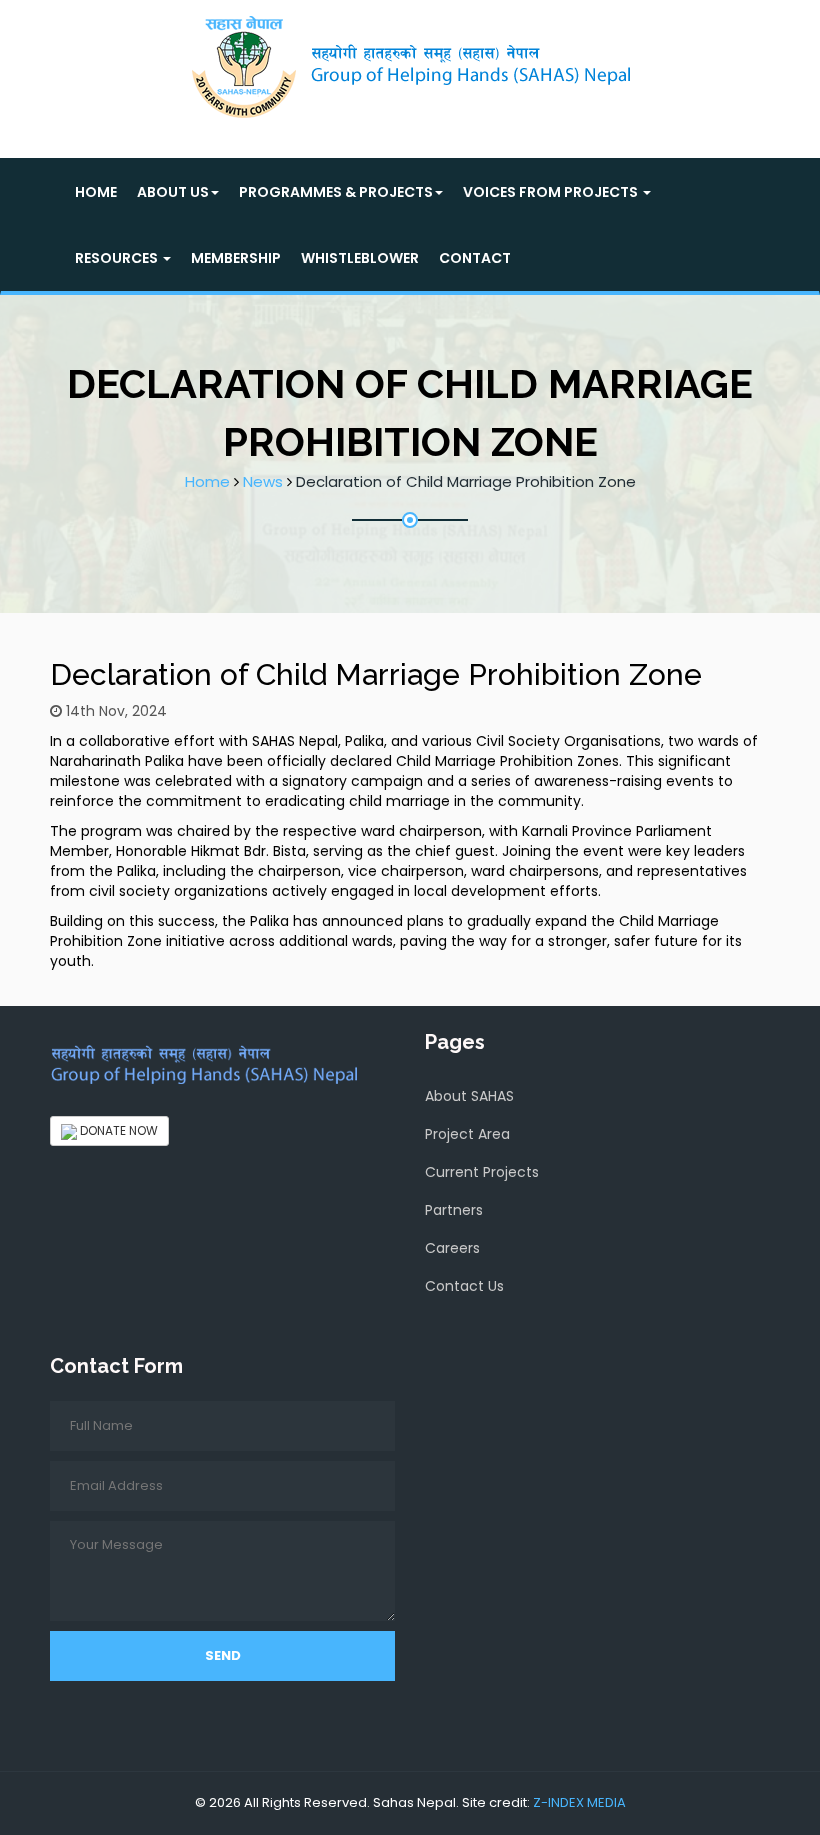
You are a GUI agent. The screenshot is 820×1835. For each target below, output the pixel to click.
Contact (475, 258)
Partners (454, 1210)
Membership (236, 258)
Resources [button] (118, 258)
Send (223, 1655)
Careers (452, 1248)
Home (96, 192)
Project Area (467, 1134)
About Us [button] (173, 192)
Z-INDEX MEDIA (579, 1802)
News (263, 481)
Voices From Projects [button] (552, 192)
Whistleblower (360, 258)
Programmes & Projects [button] (336, 192)
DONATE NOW (117, 1130)
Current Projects (482, 1172)
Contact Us (464, 1286)
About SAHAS (469, 1096)
